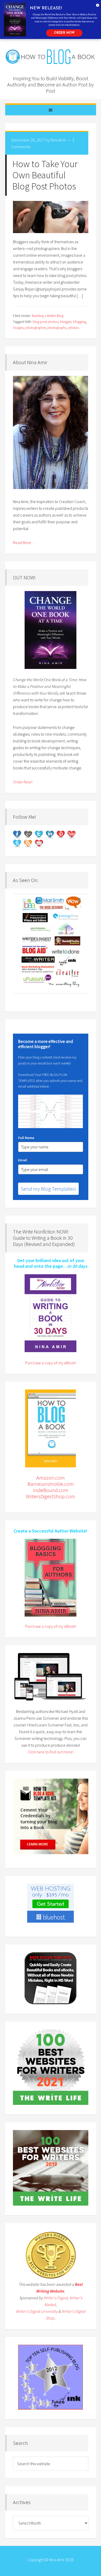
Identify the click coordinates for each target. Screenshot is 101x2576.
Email (23, 1160)
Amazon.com (51, 1478)
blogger (66, 322)
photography (57, 328)
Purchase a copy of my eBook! (51, 1363)
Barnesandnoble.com (51, 1484)
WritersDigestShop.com (51, 1496)
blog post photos (45, 322)
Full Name (26, 1138)
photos (74, 328)
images (18, 328)
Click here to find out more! (51, 1752)
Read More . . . (24, 543)
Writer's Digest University (37, 2311)
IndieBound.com (51, 1490)
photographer (35, 328)
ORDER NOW (64, 33)
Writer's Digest (56, 2298)
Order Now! (23, 782)
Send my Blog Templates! (48, 1189)
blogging (80, 322)
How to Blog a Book (51, 57)
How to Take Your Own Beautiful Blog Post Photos (45, 175)
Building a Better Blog (48, 316)
